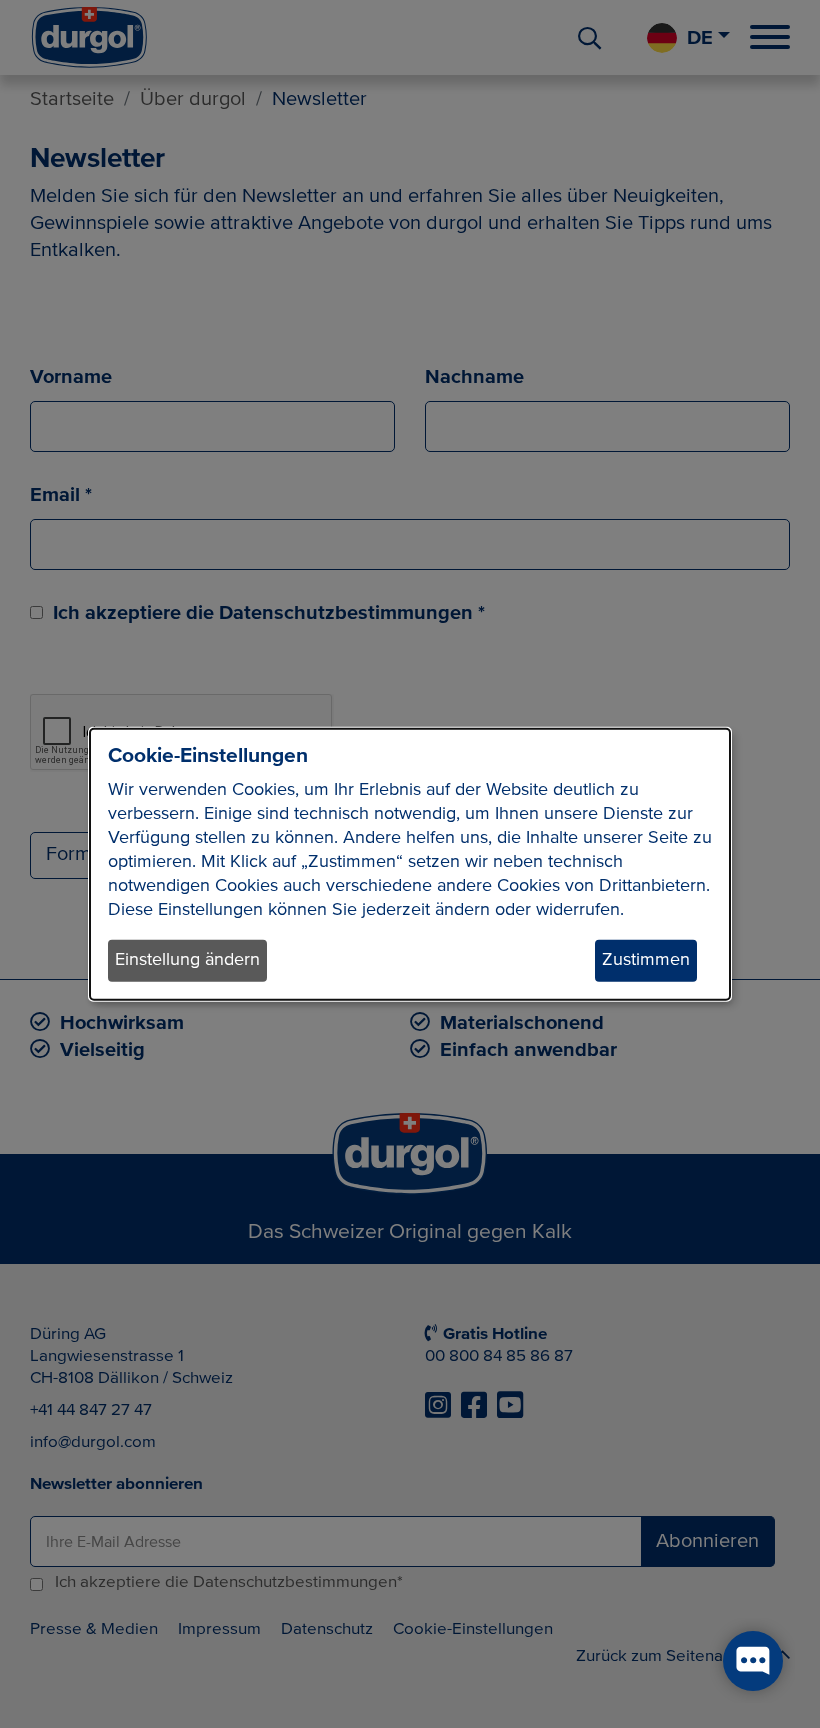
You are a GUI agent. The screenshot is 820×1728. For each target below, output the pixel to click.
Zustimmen (646, 960)
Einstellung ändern (187, 960)
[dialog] (410, 864)
